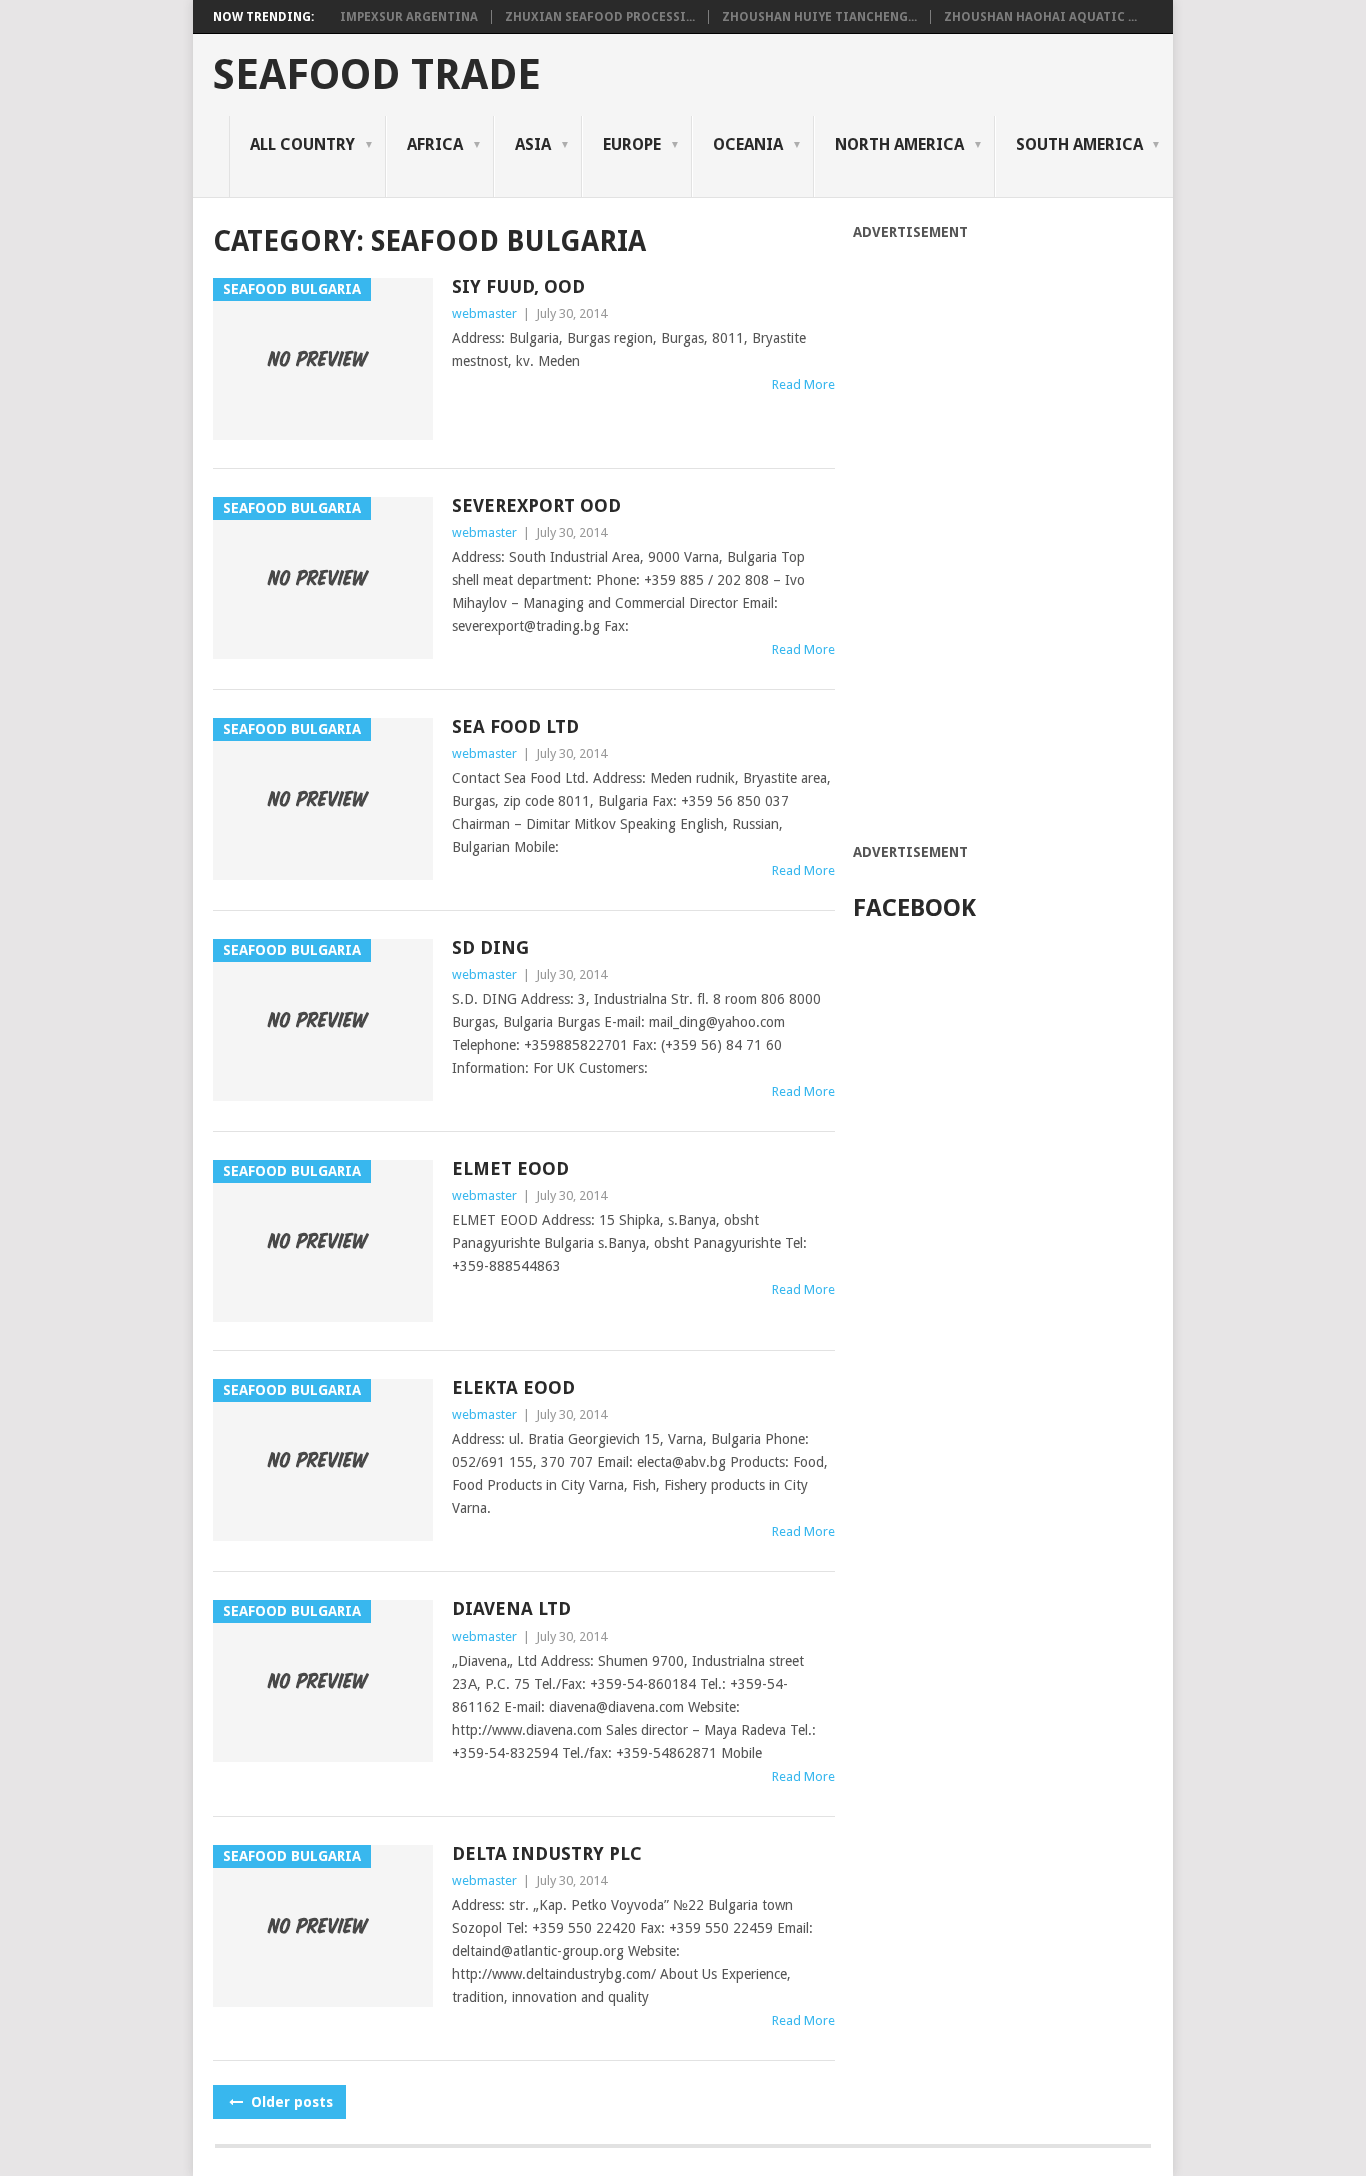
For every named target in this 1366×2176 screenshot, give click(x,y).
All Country (302, 144)
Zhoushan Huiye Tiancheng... (819, 17)
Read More (803, 384)
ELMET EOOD (510, 1168)
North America (899, 144)
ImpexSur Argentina (409, 17)
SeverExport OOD (536, 505)
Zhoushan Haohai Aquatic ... (1040, 17)
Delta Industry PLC (547, 1853)
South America (1079, 144)
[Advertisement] (1003, 542)
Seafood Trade (377, 75)
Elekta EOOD (513, 1387)
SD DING (490, 947)
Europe (632, 144)
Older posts (290, 2102)
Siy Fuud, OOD (518, 286)
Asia (533, 144)
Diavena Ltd (511, 1608)
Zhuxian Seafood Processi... (600, 17)
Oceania (748, 144)
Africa (435, 144)
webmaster (484, 313)
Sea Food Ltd (515, 726)
